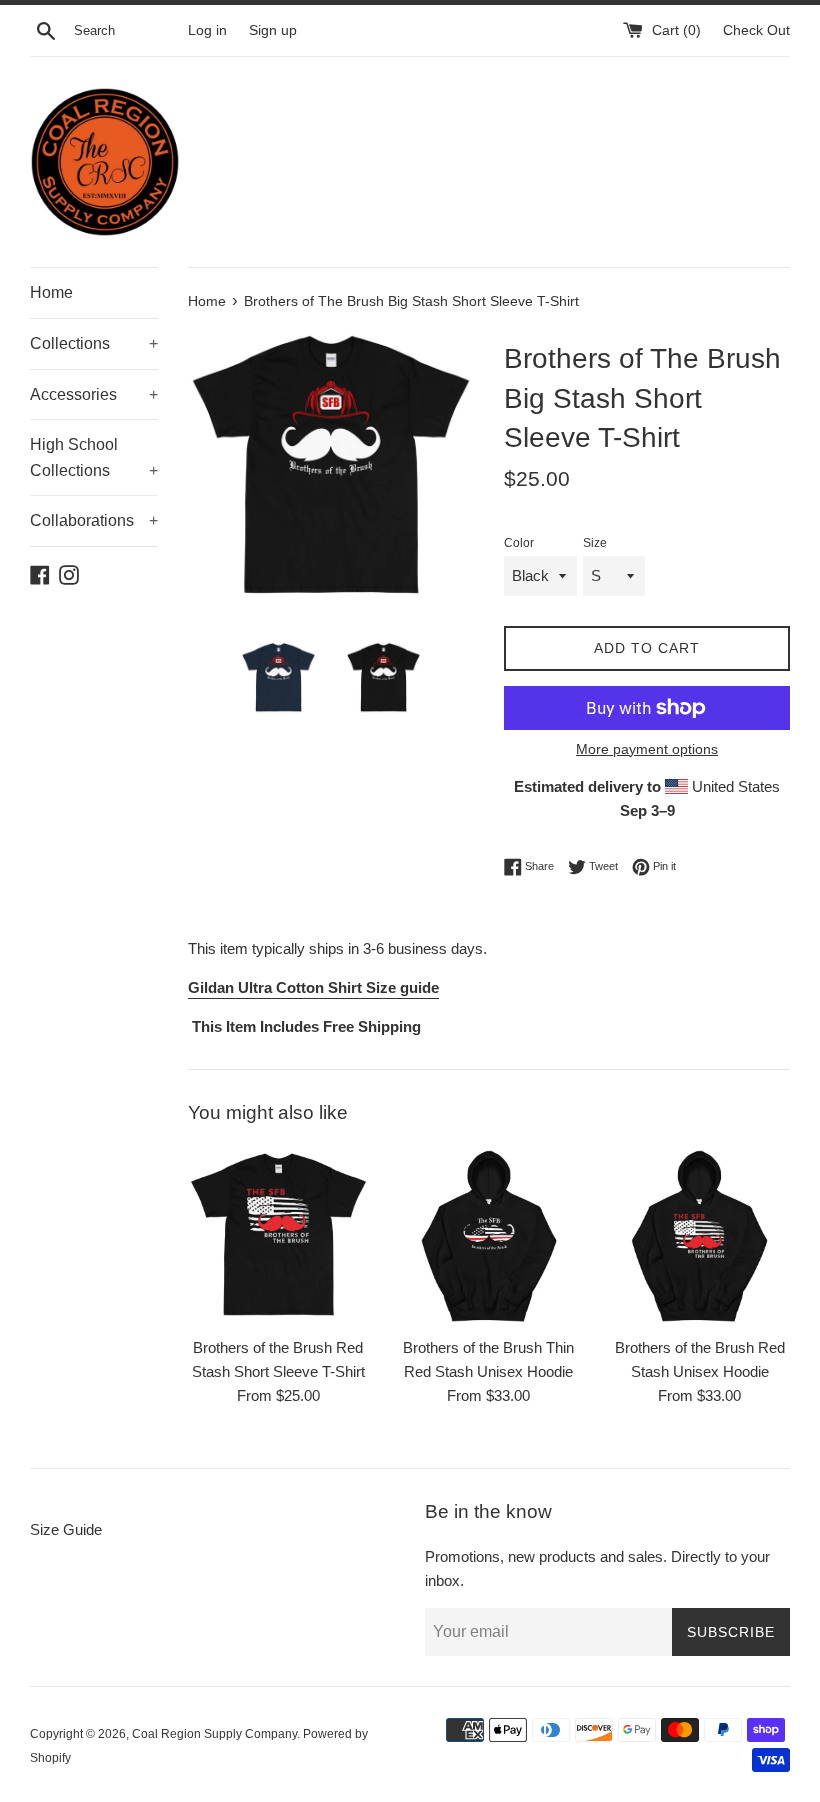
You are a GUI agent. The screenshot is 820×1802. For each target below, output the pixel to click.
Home (51, 292)
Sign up (273, 30)
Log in (207, 30)
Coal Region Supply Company (214, 1734)
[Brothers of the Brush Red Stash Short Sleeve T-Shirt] (278, 1236)
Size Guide (66, 1529)
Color (519, 543)
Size (595, 543)
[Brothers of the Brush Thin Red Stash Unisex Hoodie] (489, 1236)
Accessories (94, 394)
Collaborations (94, 520)
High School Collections (94, 457)
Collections (94, 343)
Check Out (756, 30)
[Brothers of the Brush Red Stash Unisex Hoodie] (699, 1236)
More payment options (647, 749)
